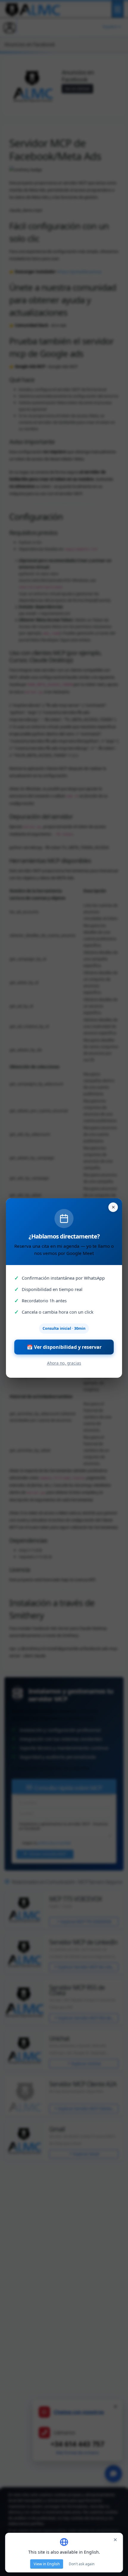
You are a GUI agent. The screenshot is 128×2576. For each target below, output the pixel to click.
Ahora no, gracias (64, 1363)
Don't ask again (82, 2564)
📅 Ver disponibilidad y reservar (64, 1347)
